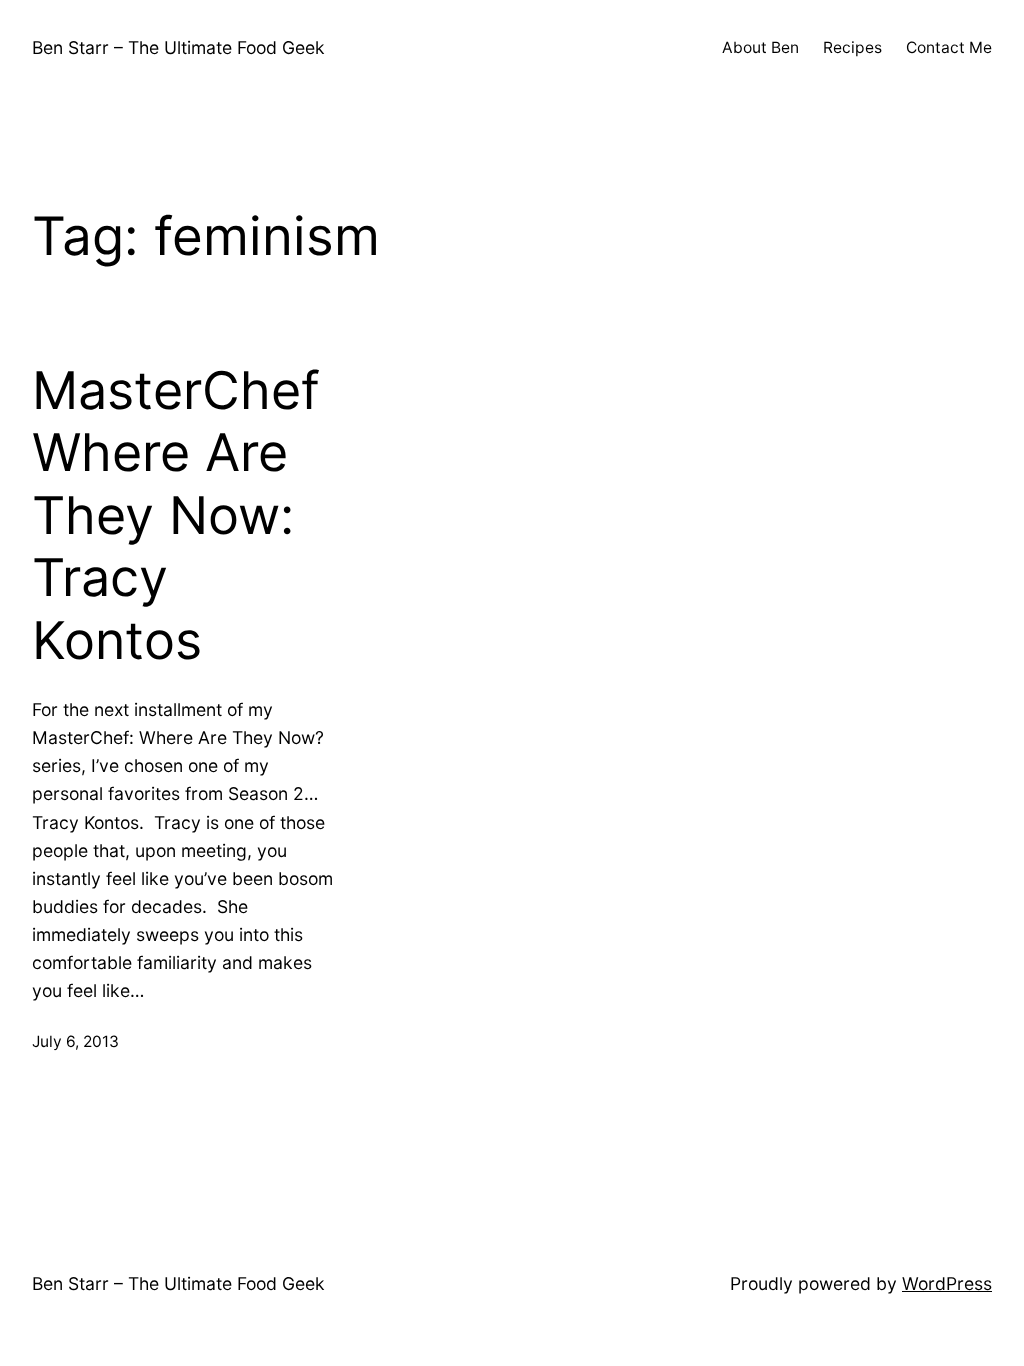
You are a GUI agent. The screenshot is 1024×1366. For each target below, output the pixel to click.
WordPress (947, 1283)
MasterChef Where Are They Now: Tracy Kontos (176, 516)
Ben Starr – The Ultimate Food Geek (178, 47)
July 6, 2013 (75, 1041)
